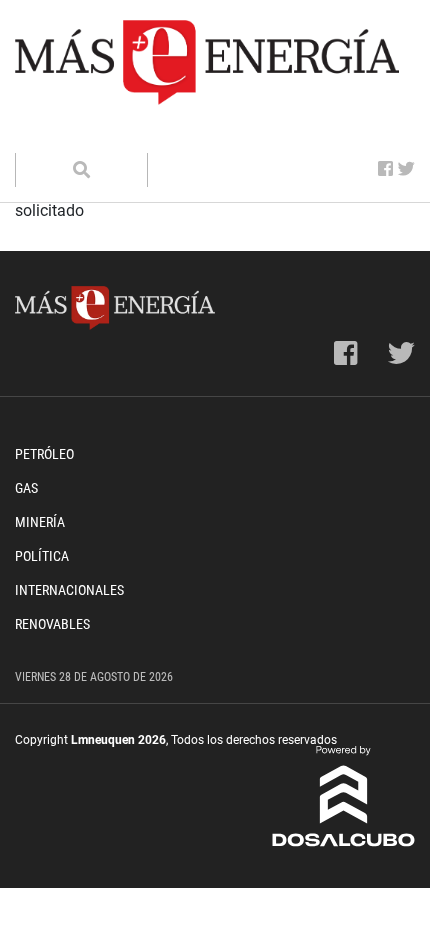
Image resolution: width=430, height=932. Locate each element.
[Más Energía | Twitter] (406, 169)
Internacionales (69, 590)
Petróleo (44, 454)
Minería (40, 522)
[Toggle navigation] (43, 133)
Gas (26, 488)
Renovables (52, 624)
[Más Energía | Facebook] (385, 169)
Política (42, 556)
